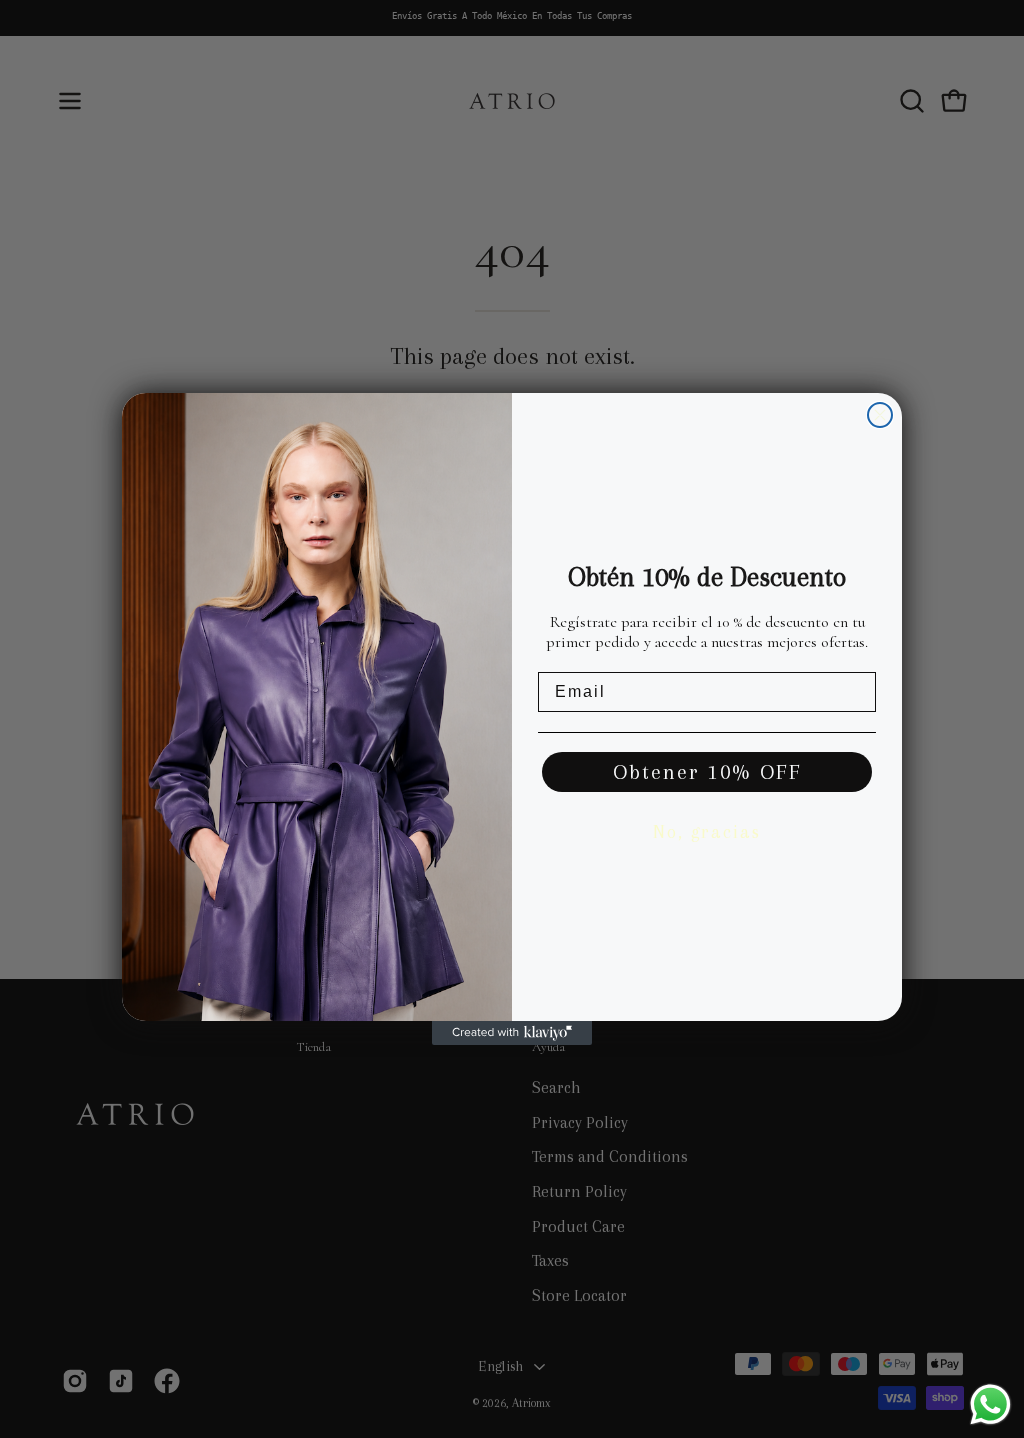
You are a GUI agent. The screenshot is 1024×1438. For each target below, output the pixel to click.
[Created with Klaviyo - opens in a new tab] (512, 1033)
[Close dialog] (880, 415)
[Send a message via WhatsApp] (990, 1404)
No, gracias (707, 832)
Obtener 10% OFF (707, 772)
